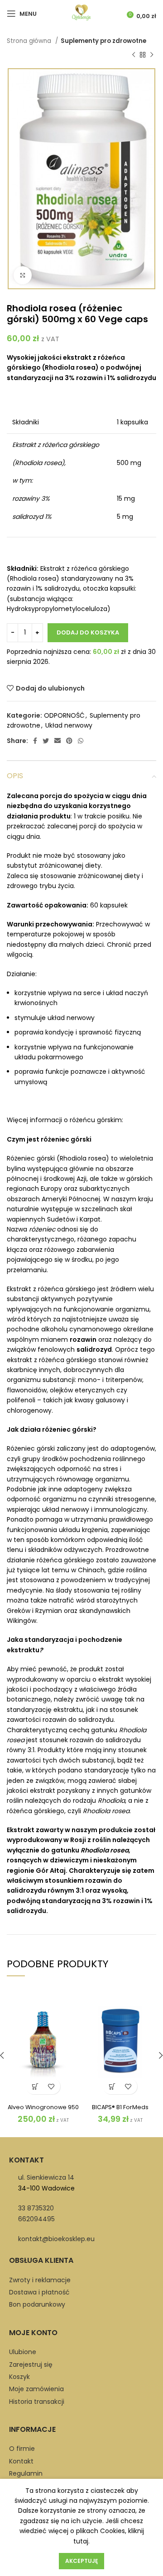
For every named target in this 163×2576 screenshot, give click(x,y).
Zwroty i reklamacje (40, 2280)
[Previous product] (134, 55)
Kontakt (21, 2461)
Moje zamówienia (36, 2389)
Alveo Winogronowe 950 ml (43, 2111)
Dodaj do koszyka (88, 632)
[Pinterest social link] (69, 741)
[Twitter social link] (46, 741)
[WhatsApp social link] (81, 741)
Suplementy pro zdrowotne (103, 41)
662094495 (36, 2219)
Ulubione (23, 2352)
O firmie (22, 2449)
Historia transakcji (37, 2402)
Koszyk (19, 2377)
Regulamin (26, 2473)
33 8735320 (36, 2208)
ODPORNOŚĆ (64, 715)
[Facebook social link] (35, 741)
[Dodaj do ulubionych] (51, 2086)
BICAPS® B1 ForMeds (120, 2107)
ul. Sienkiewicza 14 (46, 2177)
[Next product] (152, 55)
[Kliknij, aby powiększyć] (23, 275)
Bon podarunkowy (37, 2304)
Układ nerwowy (69, 725)
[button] (35, 2086)
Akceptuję (81, 2561)
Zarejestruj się (31, 2364)
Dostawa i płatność (39, 2292)
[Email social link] (58, 741)
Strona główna (30, 41)
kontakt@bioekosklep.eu (56, 2239)
